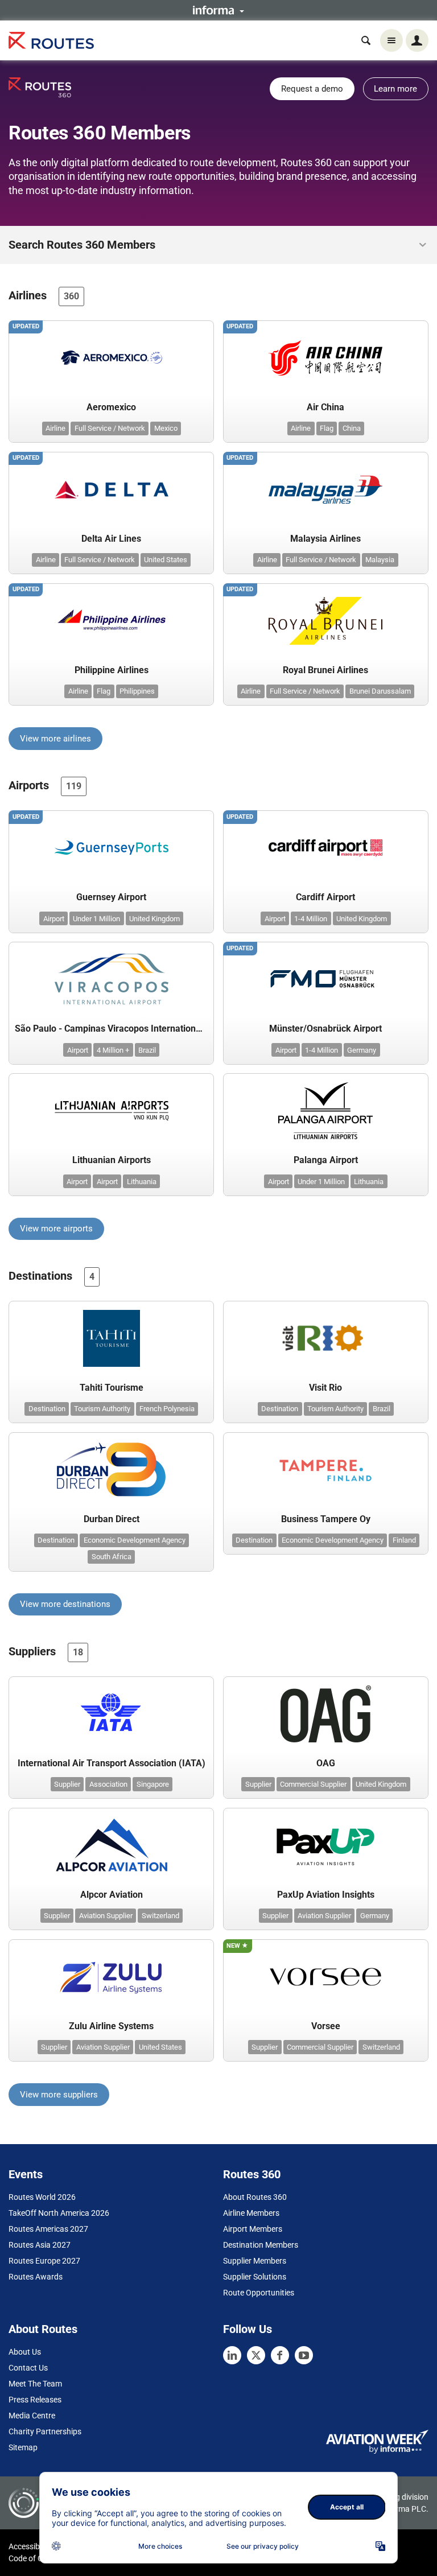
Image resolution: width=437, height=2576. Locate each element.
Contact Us (28, 2368)
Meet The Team (35, 2384)
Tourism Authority (102, 1409)
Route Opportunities (259, 2293)
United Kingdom (154, 919)
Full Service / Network (110, 428)
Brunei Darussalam (380, 691)
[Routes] (51, 41)
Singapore (153, 1784)
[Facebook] (280, 2355)
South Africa (112, 1557)
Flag (327, 428)
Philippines (137, 691)
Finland (404, 1540)
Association (108, 1784)
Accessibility (30, 2546)
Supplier (67, 1784)
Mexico (166, 428)
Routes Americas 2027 (48, 2229)
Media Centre (32, 2416)
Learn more (395, 89)
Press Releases (35, 2400)
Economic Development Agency (135, 1540)
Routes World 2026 (42, 2197)
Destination (47, 1409)
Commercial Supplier (313, 1784)
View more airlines (55, 739)
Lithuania (142, 1182)
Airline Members (251, 2213)
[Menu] (391, 40)
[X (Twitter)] (256, 2355)
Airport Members (253, 2229)
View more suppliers (59, 2095)
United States (166, 560)
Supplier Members (255, 2261)
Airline (55, 428)
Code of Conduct (38, 2558)
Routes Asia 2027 (40, 2245)
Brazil (147, 1050)
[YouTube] (304, 2355)
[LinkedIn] (232, 2355)
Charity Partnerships (45, 2431)
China (352, 428)
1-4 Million (311, 919)
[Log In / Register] (417, 40)
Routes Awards (36, 2277)
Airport (54, 919)
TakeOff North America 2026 (59, 2213)
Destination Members (261, 2245)
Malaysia (380, 560)
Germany (362, 1050)
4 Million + (113, 1050)
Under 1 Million (96, 919)
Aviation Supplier (106, 1916)
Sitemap (23, 2447)
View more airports (56, 1229)
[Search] (366, 40)
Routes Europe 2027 (44, 2261)
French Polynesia (167, 1409)
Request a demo (312, 89)
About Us (25, 2352)
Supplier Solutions (255, 2277)
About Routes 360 (255, 2197)
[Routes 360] (40, 87)
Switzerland (160, 1916)
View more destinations (65, 1604)
